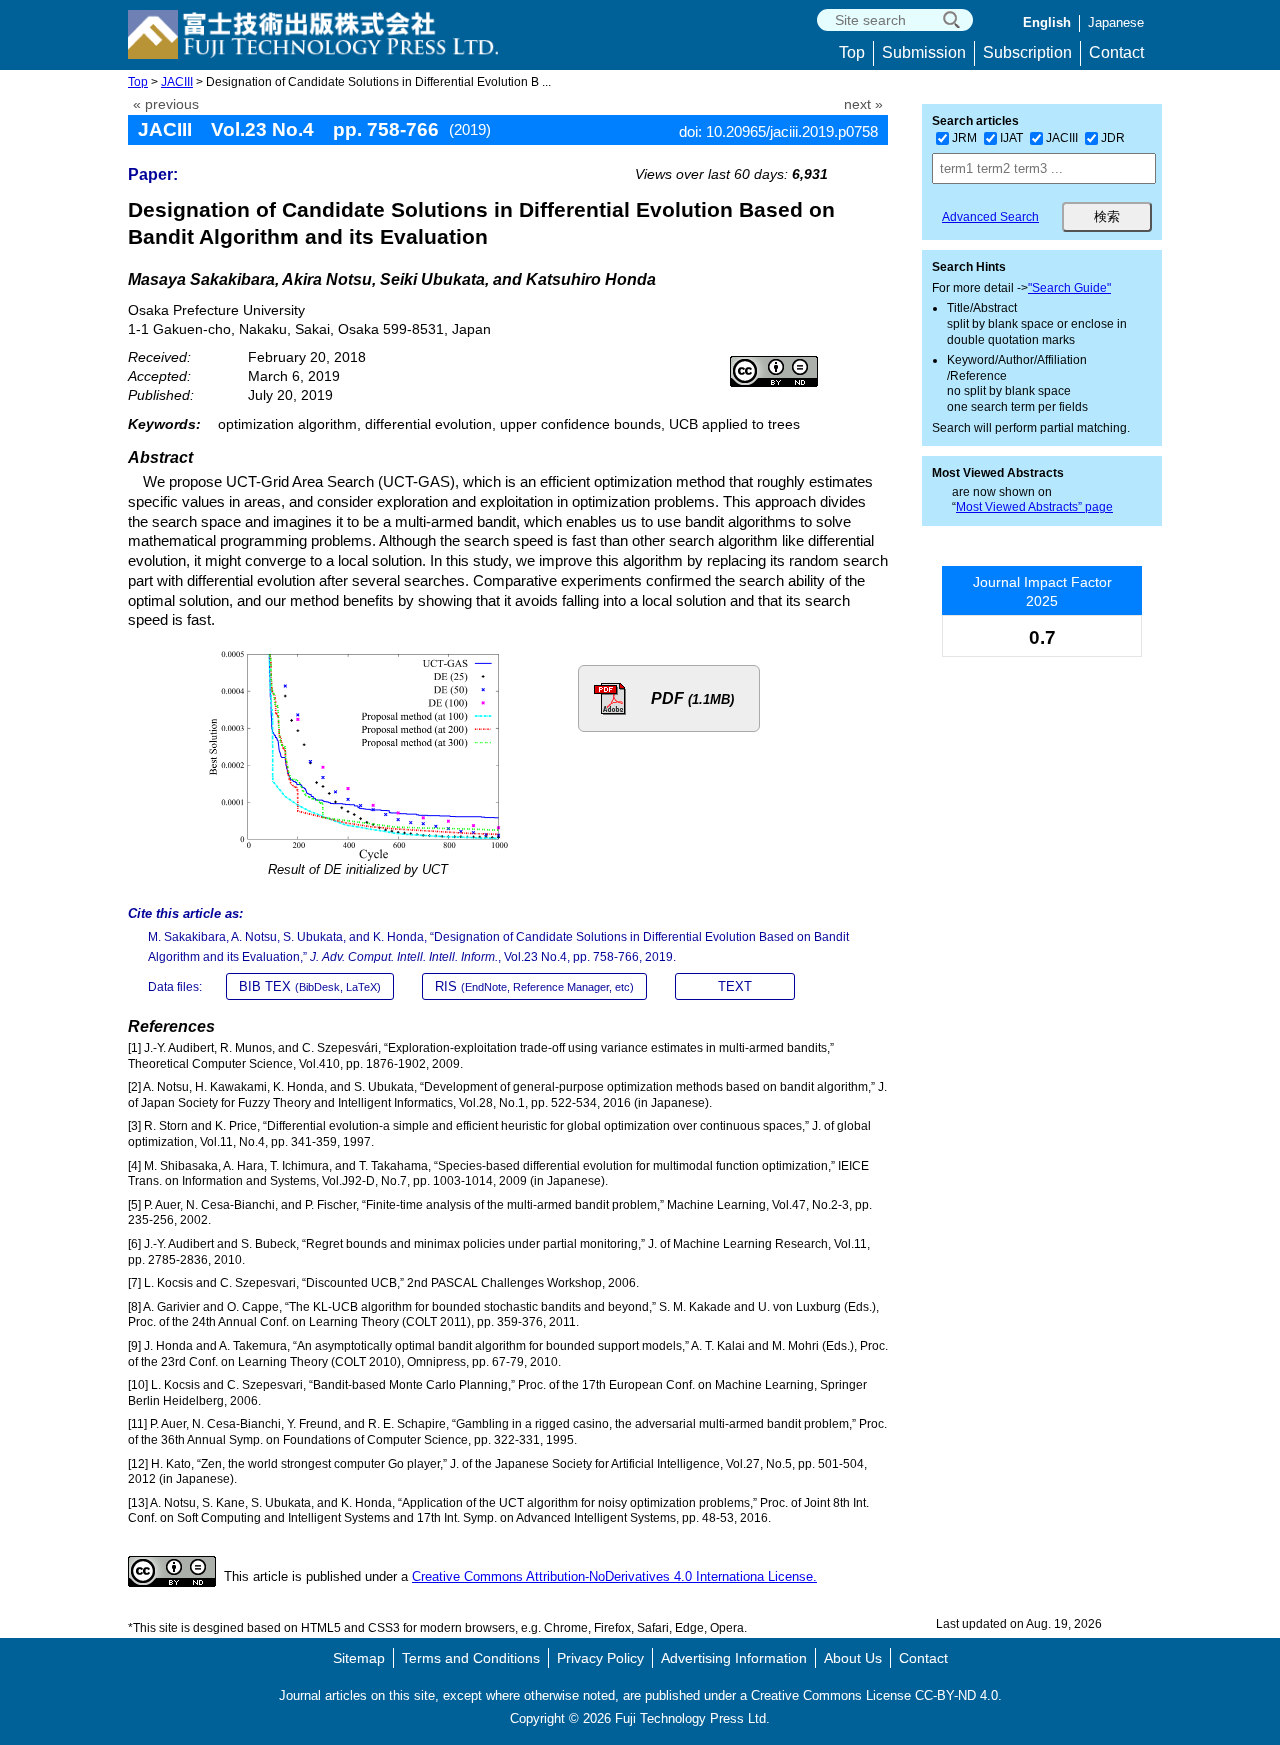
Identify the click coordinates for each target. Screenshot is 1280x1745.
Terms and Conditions (471, 1658)
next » (863, 104)
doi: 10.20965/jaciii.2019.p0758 (778, 131)
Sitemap (359, 1658)
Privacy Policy (600, 1658)
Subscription (1027, 52)
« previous (166, 104)
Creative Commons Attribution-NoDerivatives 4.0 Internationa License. (614, 1576)
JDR (1113, 138)
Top (852, 52)
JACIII (177, 82)
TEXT (735, 986)
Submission (924, 52)
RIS (534, 986)
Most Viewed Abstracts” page (1034, 507)
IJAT (1011, 138)
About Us (853, 1658)
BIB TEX (310, 986)
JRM (964, 138)
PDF (692, 698)
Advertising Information (734, 1658)
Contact (1116, 52)
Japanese (1116, 22)
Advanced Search (990, 217)
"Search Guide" (1069, 288)
